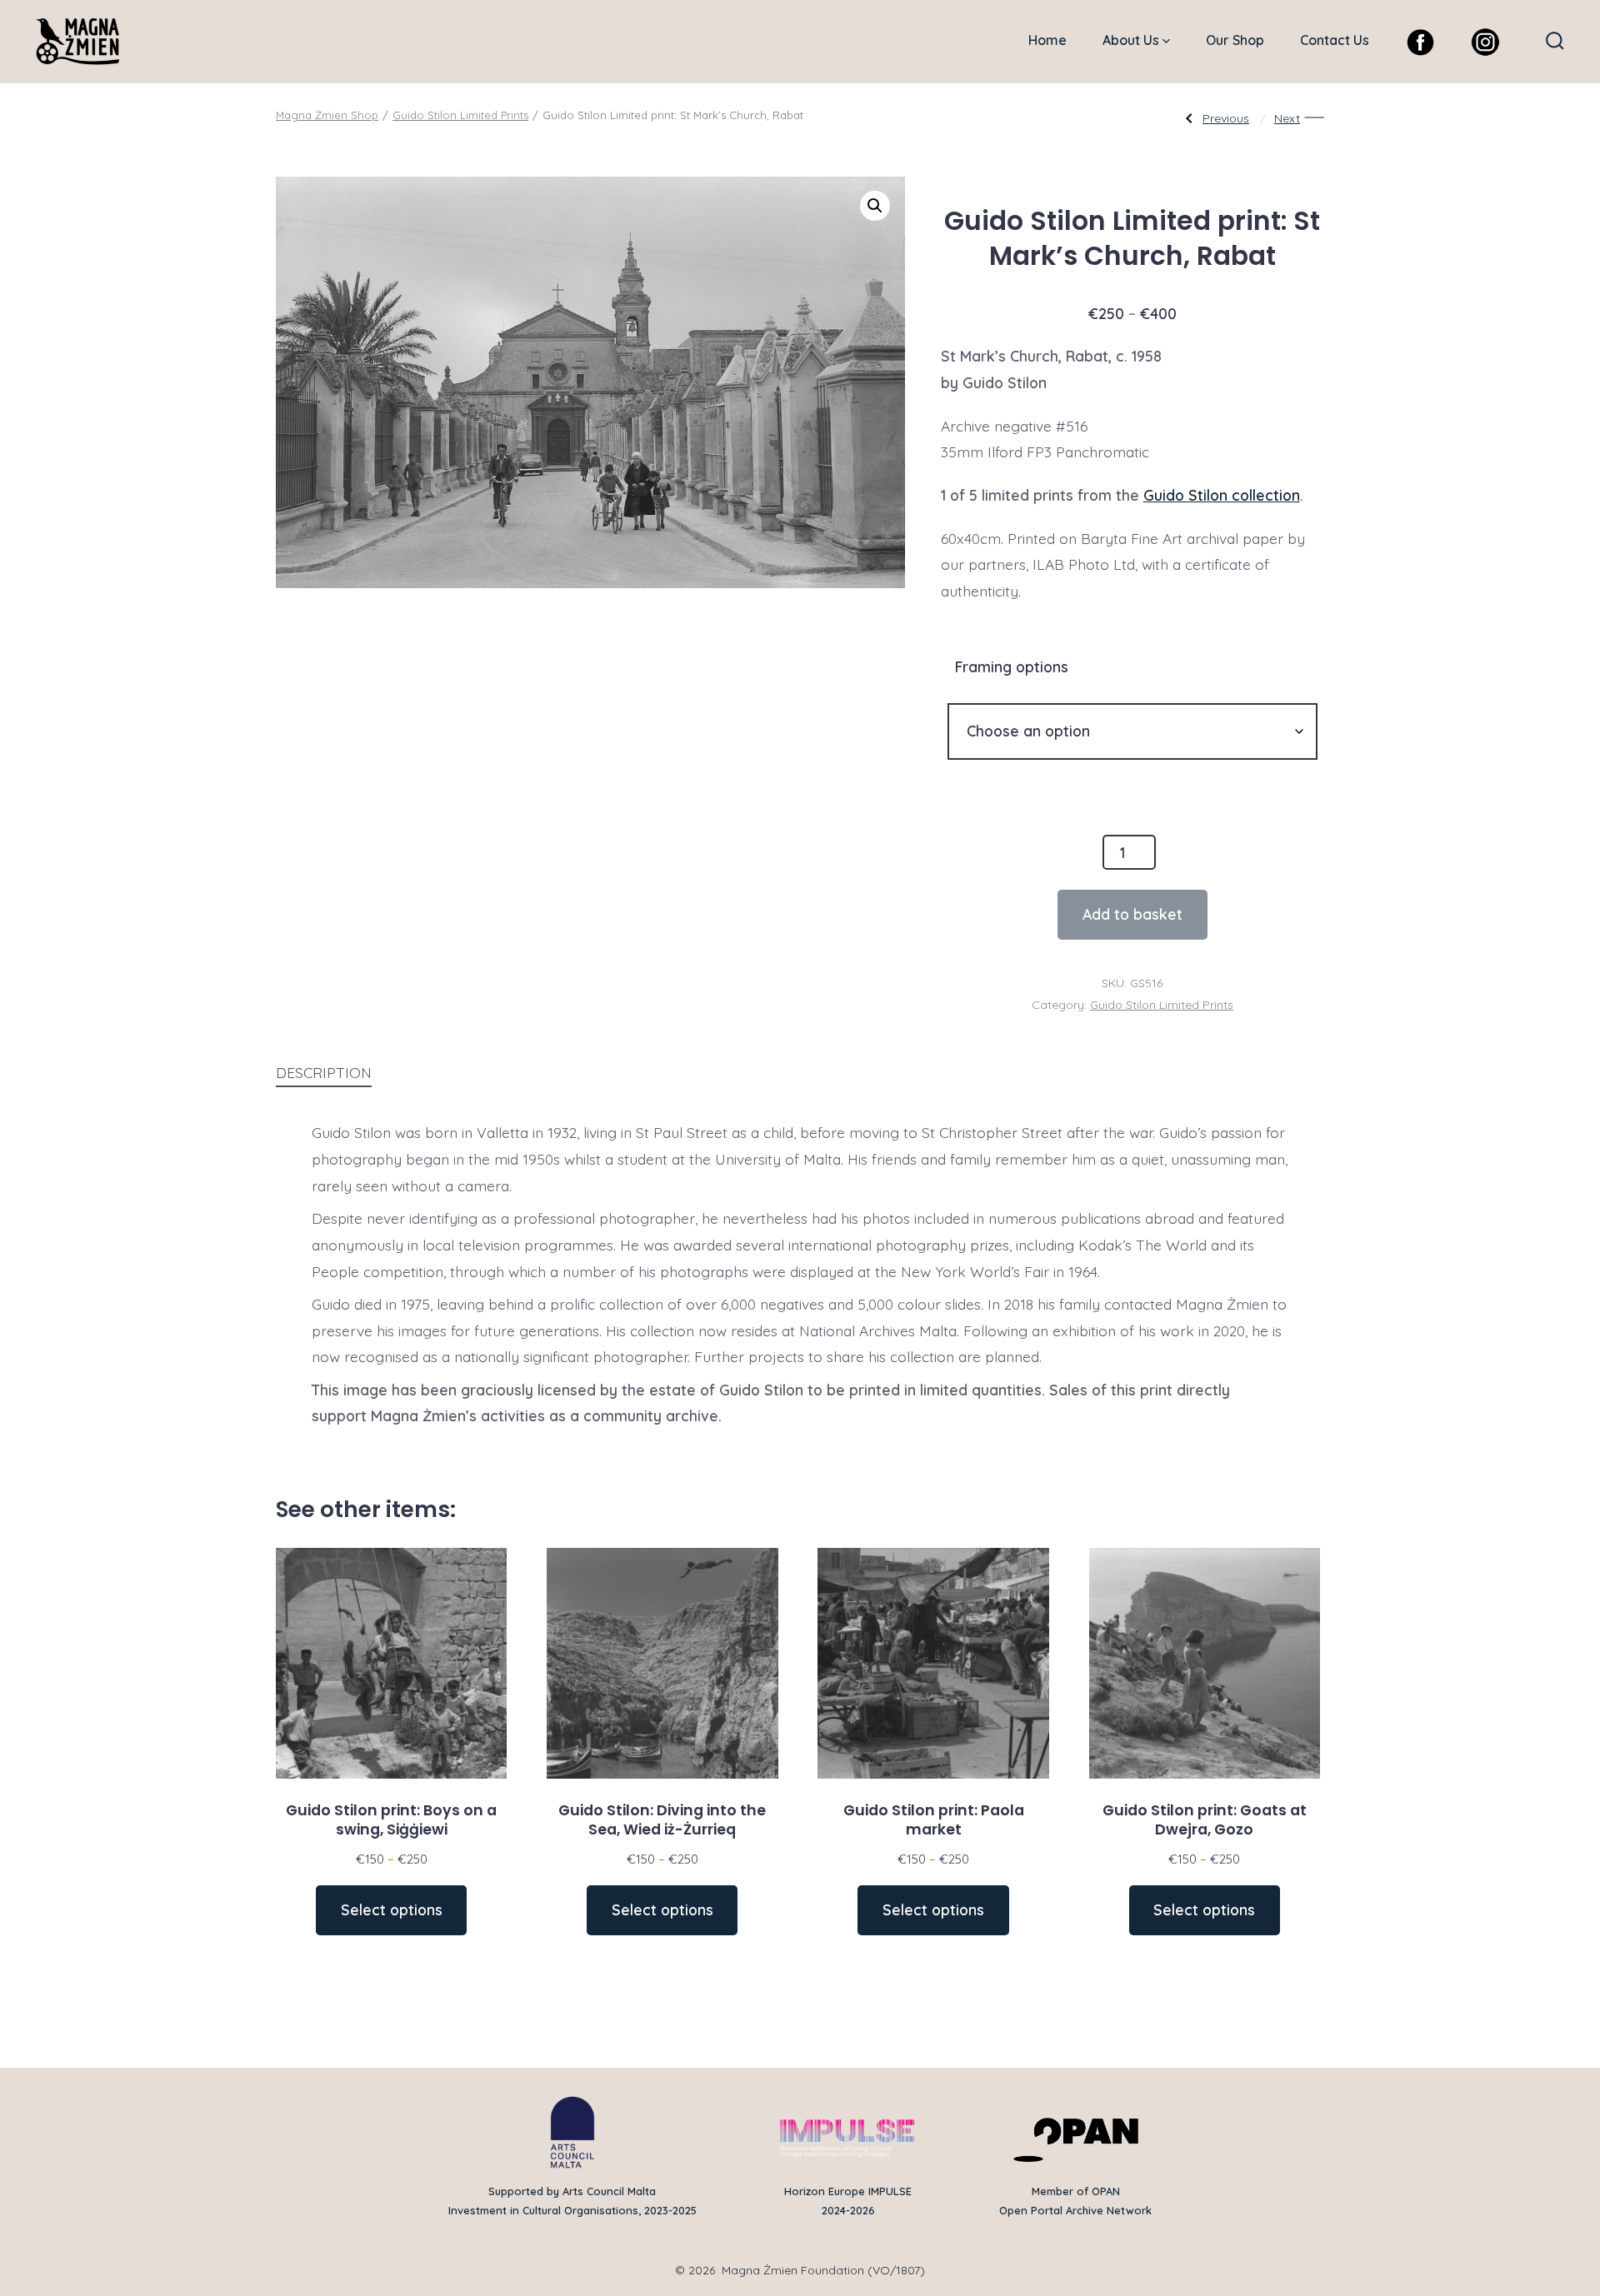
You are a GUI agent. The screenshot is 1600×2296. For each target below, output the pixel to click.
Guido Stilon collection (1222, 495)
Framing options (1012, 666)
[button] (875, 206)
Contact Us (1335, 40)
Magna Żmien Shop (327, 115)
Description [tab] (324, 1072)
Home (1047, 40)
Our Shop (1235, 40)
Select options (392, 1909)
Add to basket (1132, 914)
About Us (1131, 40)
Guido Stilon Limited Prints (460, 115)
